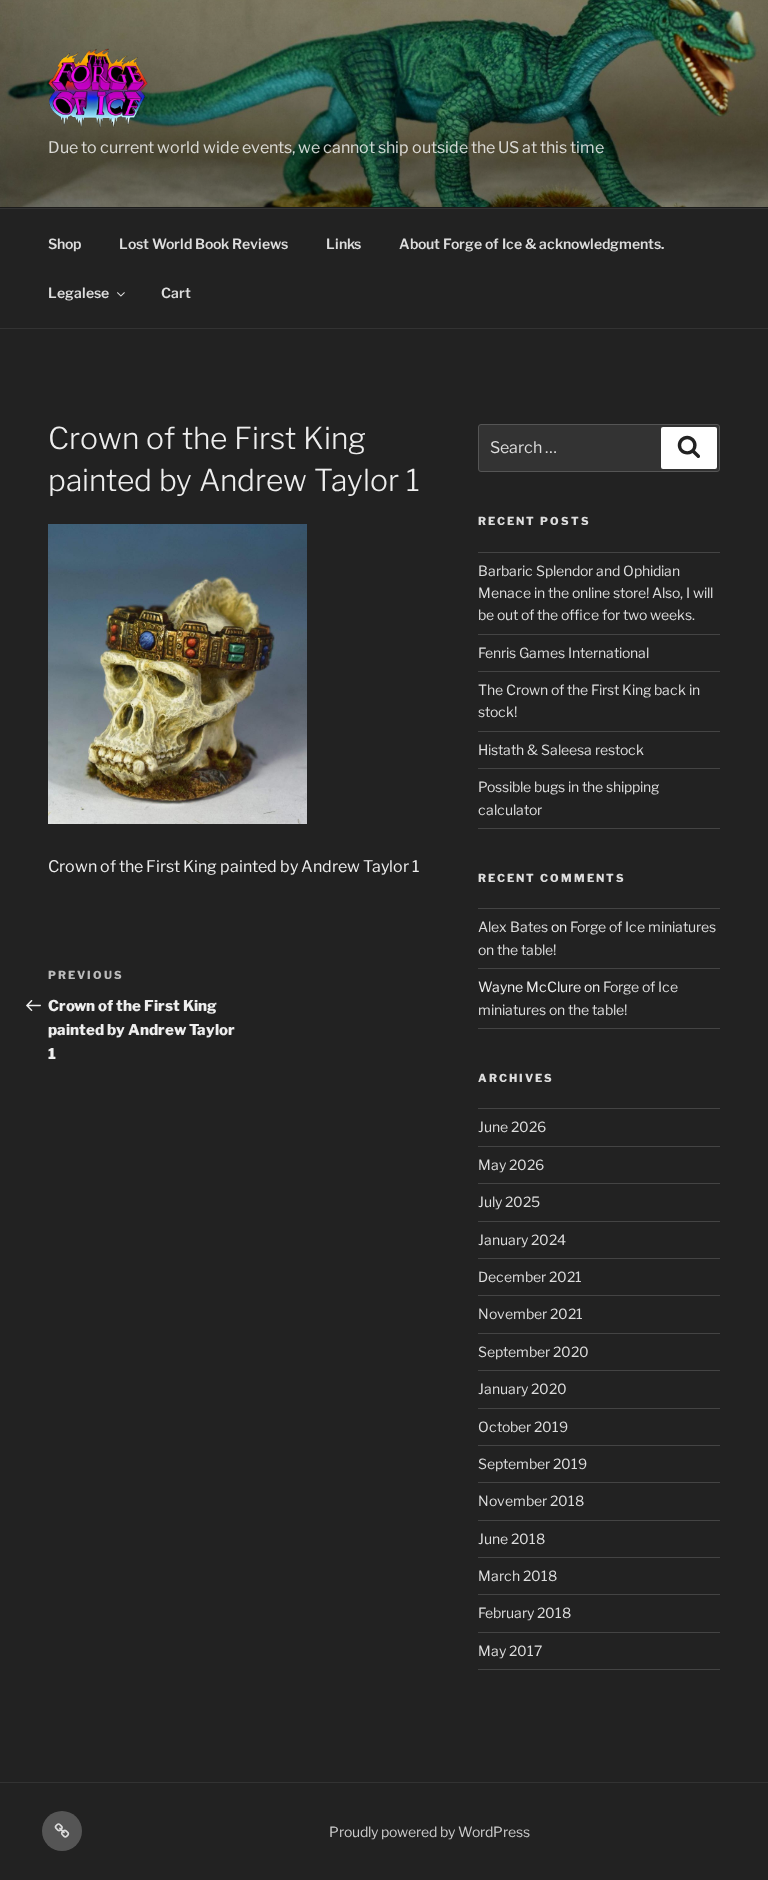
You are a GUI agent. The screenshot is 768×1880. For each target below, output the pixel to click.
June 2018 (511, 1538)
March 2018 (517, 1575)
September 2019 (532, 1463)
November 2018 (531, 1500)
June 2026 (512, 1126)
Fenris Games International (563, 652)
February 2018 (524, 1612)
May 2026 (511, 1164)
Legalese (78, 292)
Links (343, 243)
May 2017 (510, 1650)
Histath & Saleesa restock (561, 749)
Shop (64, 243)
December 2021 (530, 1276)
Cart (176, 292)
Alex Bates (513, 926)
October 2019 (523, 1426)
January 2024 (522, 1239)
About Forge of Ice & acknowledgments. (531, 243)
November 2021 (530, 1313)
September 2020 (533, 1351)
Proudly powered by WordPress (429, 1831)
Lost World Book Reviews (203, 243)
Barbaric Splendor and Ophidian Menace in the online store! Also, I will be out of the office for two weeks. (595, 593)
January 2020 (522, 1388)
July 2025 (509, 1201)
